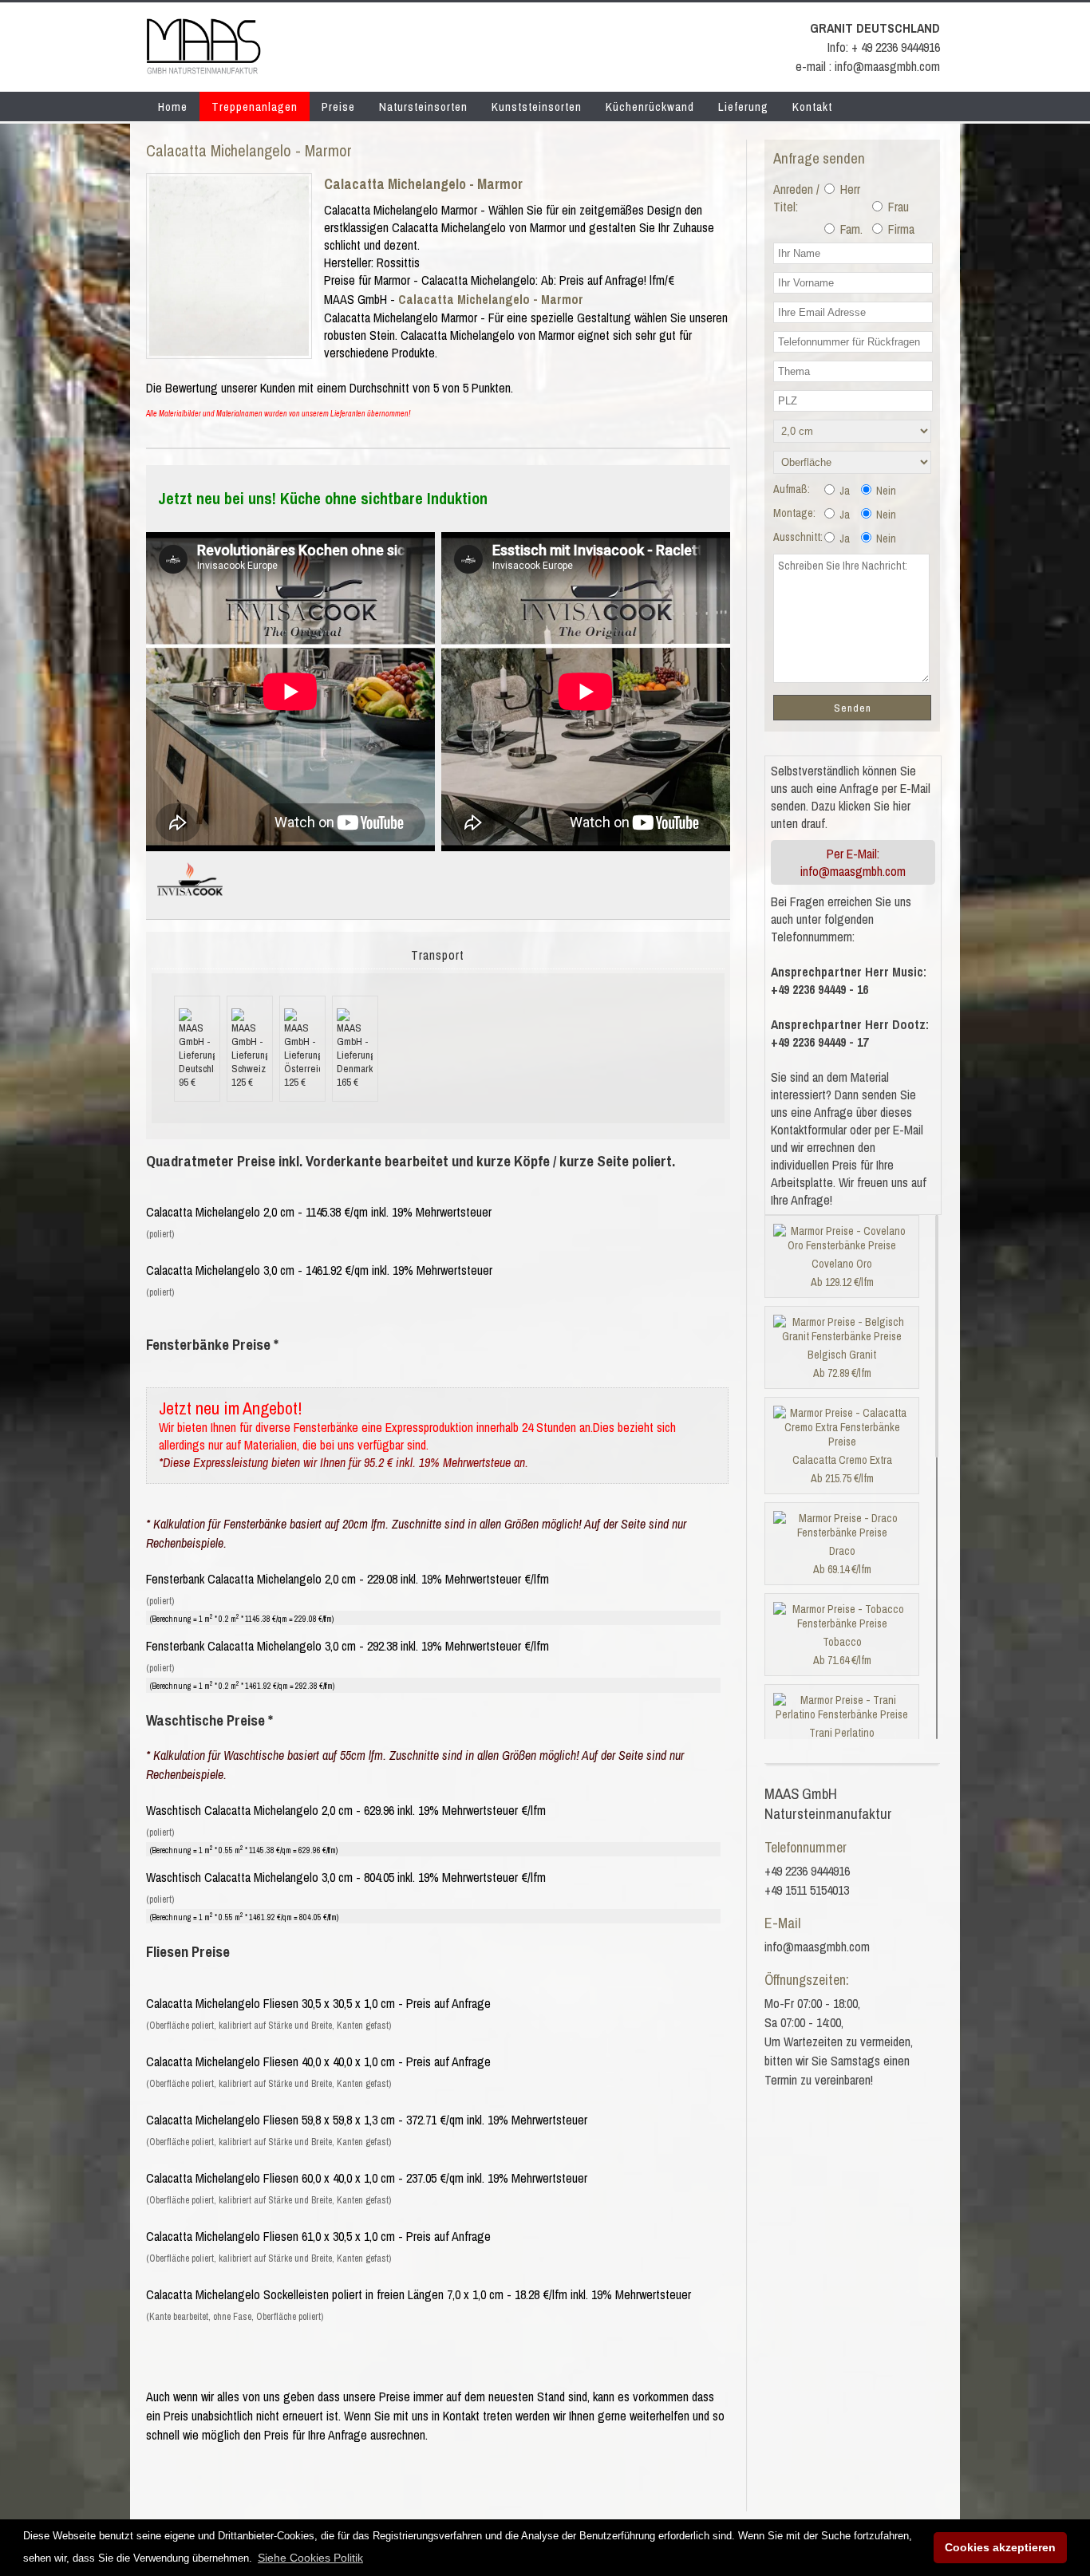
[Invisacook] (190, 902)
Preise (338, 107)
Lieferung (743, 107)
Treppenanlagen (255, 107)
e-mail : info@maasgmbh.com (868, 66)
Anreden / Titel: (796, 198)
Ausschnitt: (798, 537)
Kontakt (812, 107)
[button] (310, 2558)
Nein (885, 491)
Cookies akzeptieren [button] (1000, 2547)
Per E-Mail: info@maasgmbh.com (853, 862)
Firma (900, 229)
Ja (843, 491)
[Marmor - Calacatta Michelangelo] (229, 351)
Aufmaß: (792, 489)
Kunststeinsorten (537, 107)
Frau (897, 207)
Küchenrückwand (650, 107)
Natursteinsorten (423, 107)
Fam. (850, 229)
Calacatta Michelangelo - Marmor (423, 184)
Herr (849, 189)
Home (173, 107)
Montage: (794, 513)
